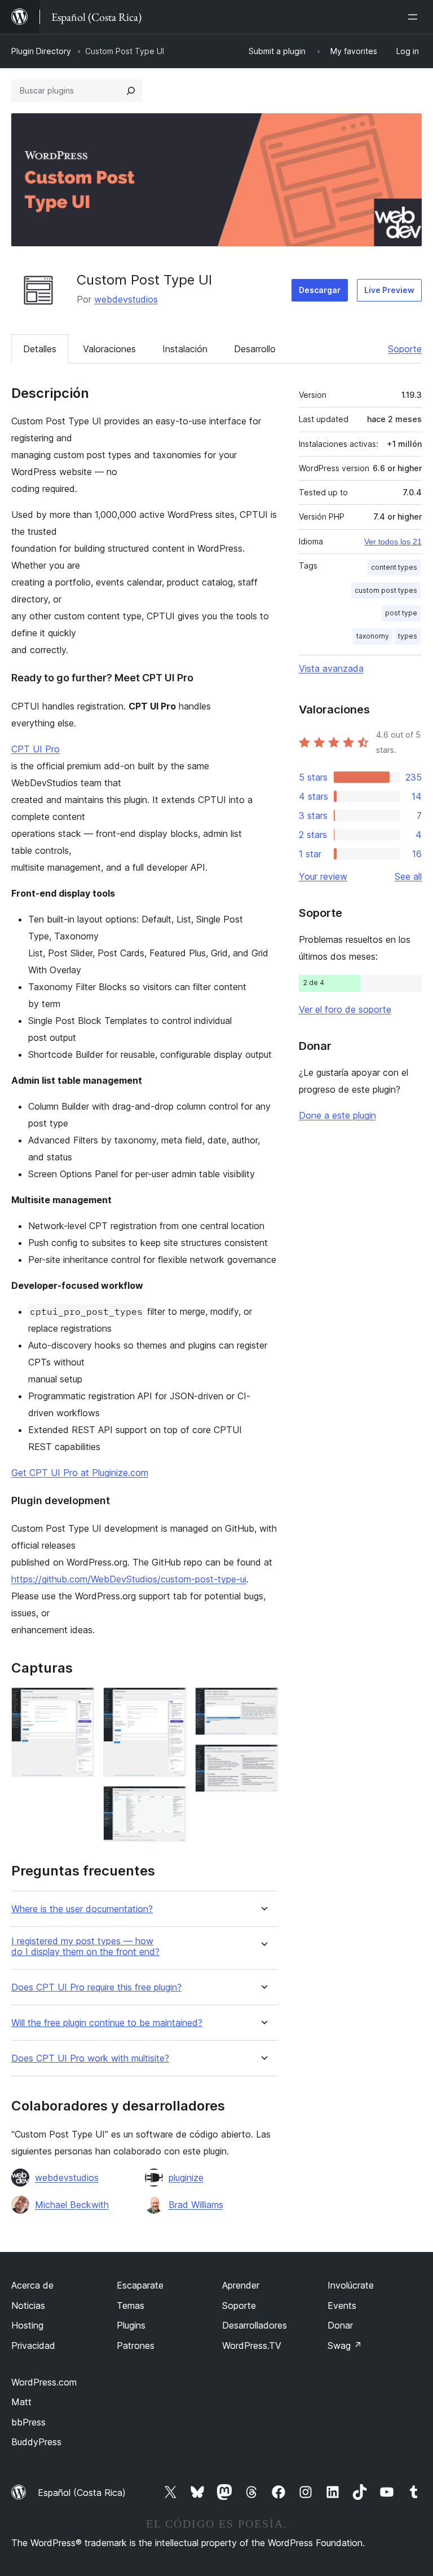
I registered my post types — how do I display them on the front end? (85, 1947)
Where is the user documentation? (82, 1909)
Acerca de (32, 2285)
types (408, 636)
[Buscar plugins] (131, 91)
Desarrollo (255, 349)
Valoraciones (109, 349)
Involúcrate (351, 2285)
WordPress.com (44, 2382)
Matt (21, 2402)
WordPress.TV (252, 2346)
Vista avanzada (331, 668)
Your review (323, 876)
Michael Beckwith (72, 2205)
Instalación (185, 349)
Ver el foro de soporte (345, 1009)
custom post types (386, 590)
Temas (131, 2305)
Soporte (405, 349)
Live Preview (389, 290)
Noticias (28, 2305)
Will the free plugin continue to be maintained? (107, 2023)
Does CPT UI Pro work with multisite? (90, 2058)
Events (342, 2305)
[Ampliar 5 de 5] (263, 1759)
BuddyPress (36, 2442)
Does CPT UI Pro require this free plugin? (96, 1987)
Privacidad (33, 2346)
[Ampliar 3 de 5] (171, 1801)
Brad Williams (196, 2205)
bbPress (28, 2422)
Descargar (320, 290)
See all (408, 876)
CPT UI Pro (36, 749)
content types (394, 567)
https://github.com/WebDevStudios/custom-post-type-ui (129, 1579)
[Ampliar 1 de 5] (79, 1702)
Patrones (136, 2346)
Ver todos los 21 (393, 542)
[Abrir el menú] (415, 17)
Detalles (40, 349)
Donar (340, 2325)
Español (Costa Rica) (82, 2493)
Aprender (241, 2285)
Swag (345, 2346)
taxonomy (373, 636)
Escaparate (140, 2285)
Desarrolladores (255, 2325)
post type (401, 613)
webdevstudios (126, 299)
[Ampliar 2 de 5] (171, 1702)
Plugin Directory (41, 51)
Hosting (27, 2325)
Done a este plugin (337, 1115)
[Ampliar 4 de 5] (263, 1702)
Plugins (131, 2325)
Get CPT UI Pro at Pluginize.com (80, 1473)
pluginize (186, 2178)
